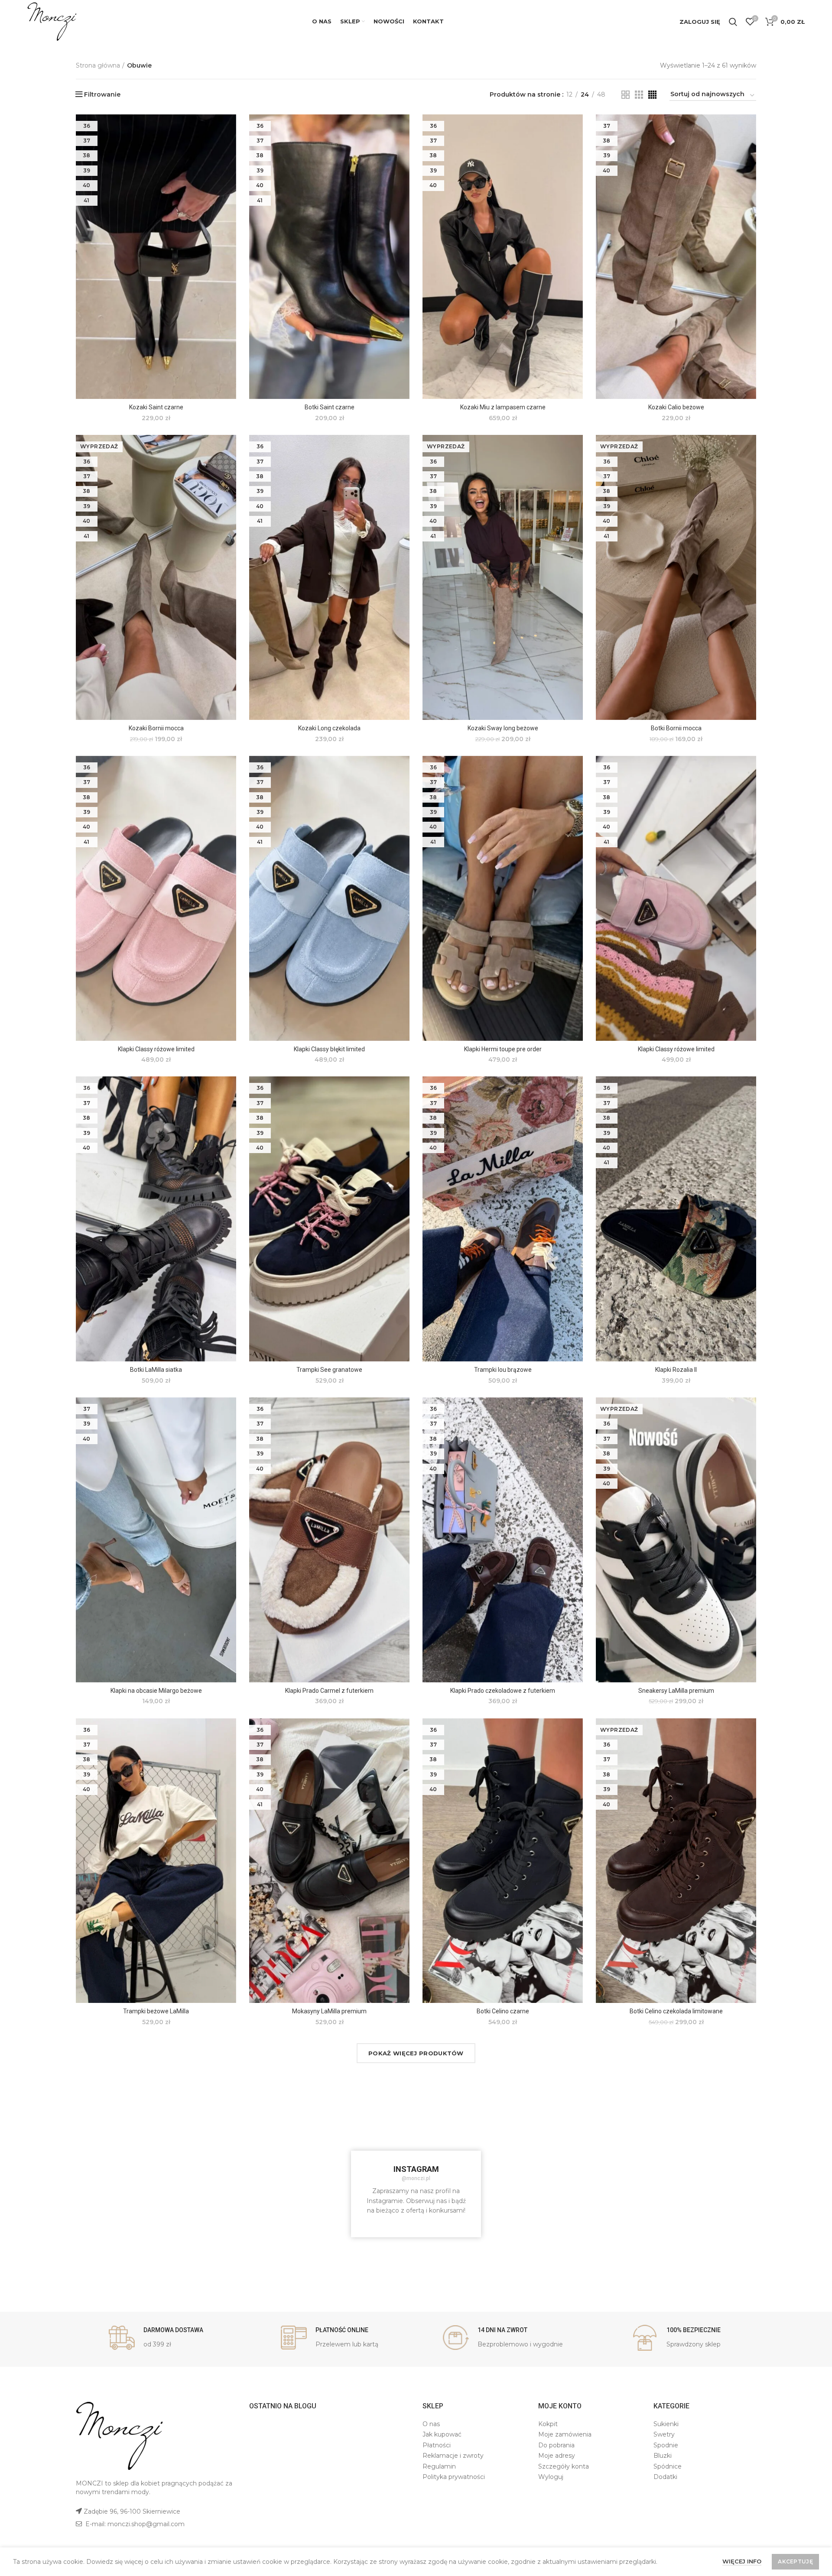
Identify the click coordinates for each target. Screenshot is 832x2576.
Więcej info (742, 2561)
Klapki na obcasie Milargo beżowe (156, 1691)
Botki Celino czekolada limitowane (676, 2011)
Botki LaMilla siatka (156, 1370)
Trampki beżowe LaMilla (156, 2011)
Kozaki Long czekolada (329, 728)
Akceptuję (795, 2561)
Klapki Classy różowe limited (156, 1049)
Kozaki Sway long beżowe (503, 728)
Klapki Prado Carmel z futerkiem (329, 1691)
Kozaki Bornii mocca (156, 728)
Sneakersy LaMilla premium (676, 1691)
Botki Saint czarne (330, 407)
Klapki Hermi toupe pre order (503, 1049)
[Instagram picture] (133, 2137)
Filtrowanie (102, 94)
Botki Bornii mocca (676, 728)
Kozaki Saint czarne (156, 407)
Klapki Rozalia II (676, 1370)
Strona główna (98, 65)
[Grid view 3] (639, 95)
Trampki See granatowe (329, 1370)
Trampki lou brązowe (503, 1370)
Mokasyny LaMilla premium (329, 2011)
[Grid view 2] (626, 95)
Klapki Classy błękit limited (329, 1049)
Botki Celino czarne (503, 2011)
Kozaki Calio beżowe (676, 407)
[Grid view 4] (652, 95)
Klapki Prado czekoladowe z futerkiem (503, 1691)
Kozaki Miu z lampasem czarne (503, 407)
